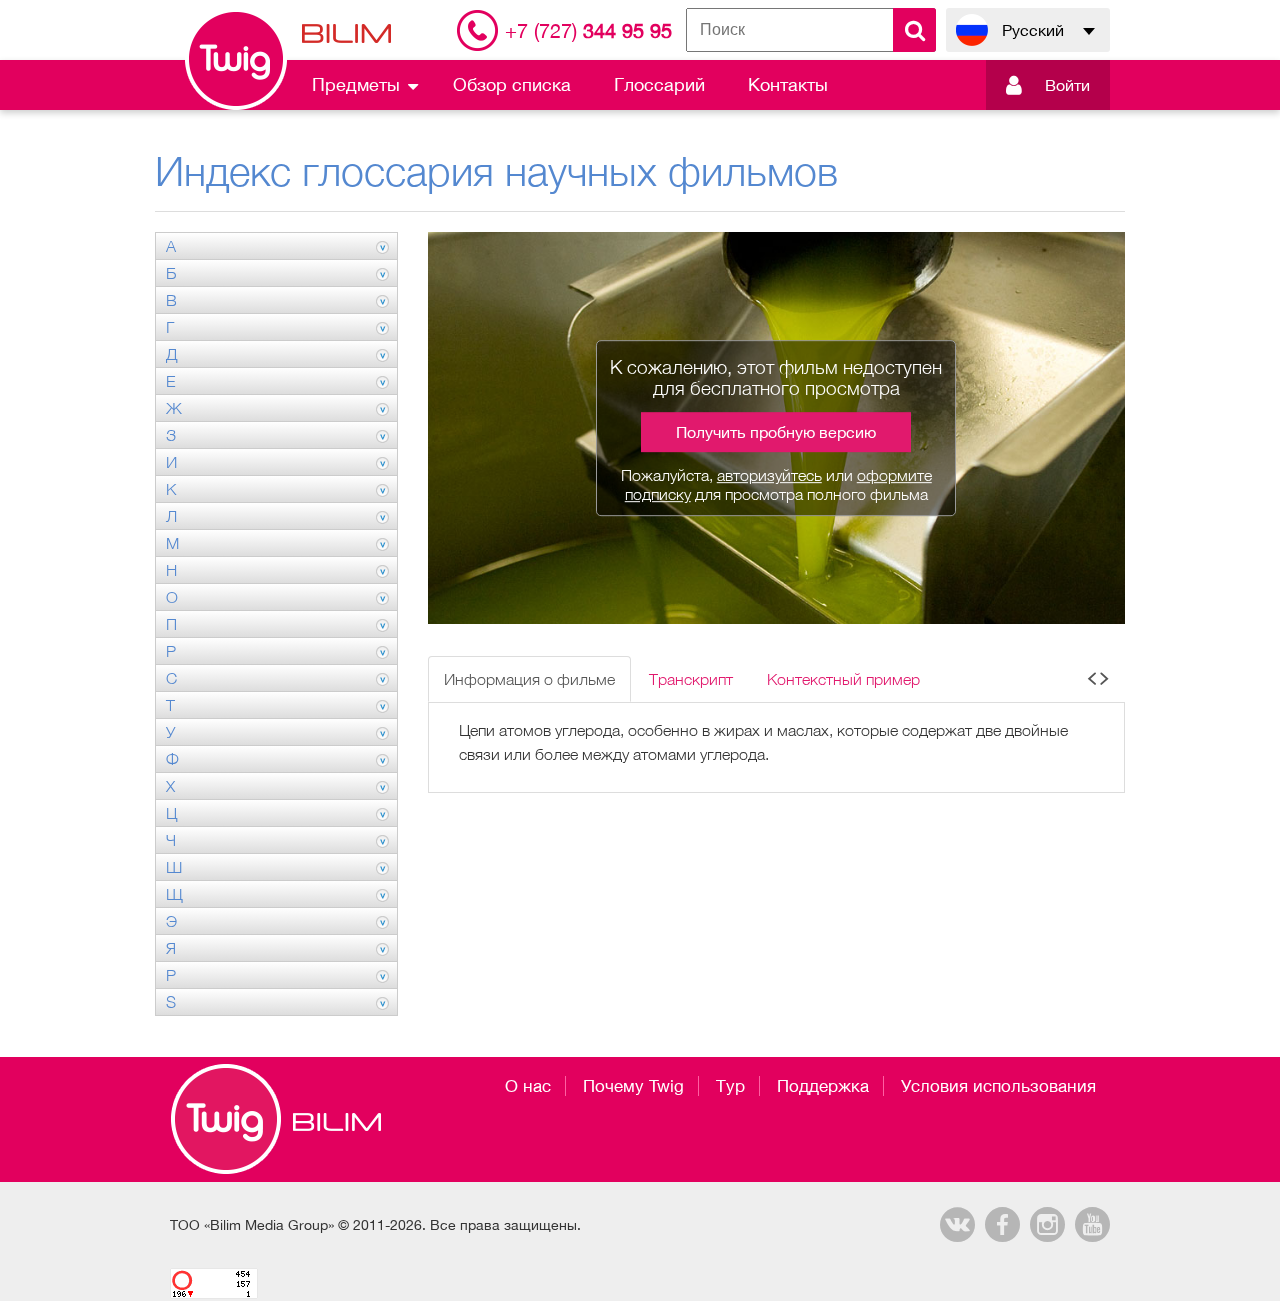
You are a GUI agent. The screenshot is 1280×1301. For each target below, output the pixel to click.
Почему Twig (633, 1086)
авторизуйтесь (769, 475)
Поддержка (823, 1086)
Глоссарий (659, 84)
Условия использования (998, 1086)
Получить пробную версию (776, 432)
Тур (730, 1086)
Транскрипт (691, 679)
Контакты (788, 84)
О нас (528, 1086)
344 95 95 (588, 30)
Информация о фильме (529, 679)
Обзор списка (512, 84)
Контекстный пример (843, 679)
